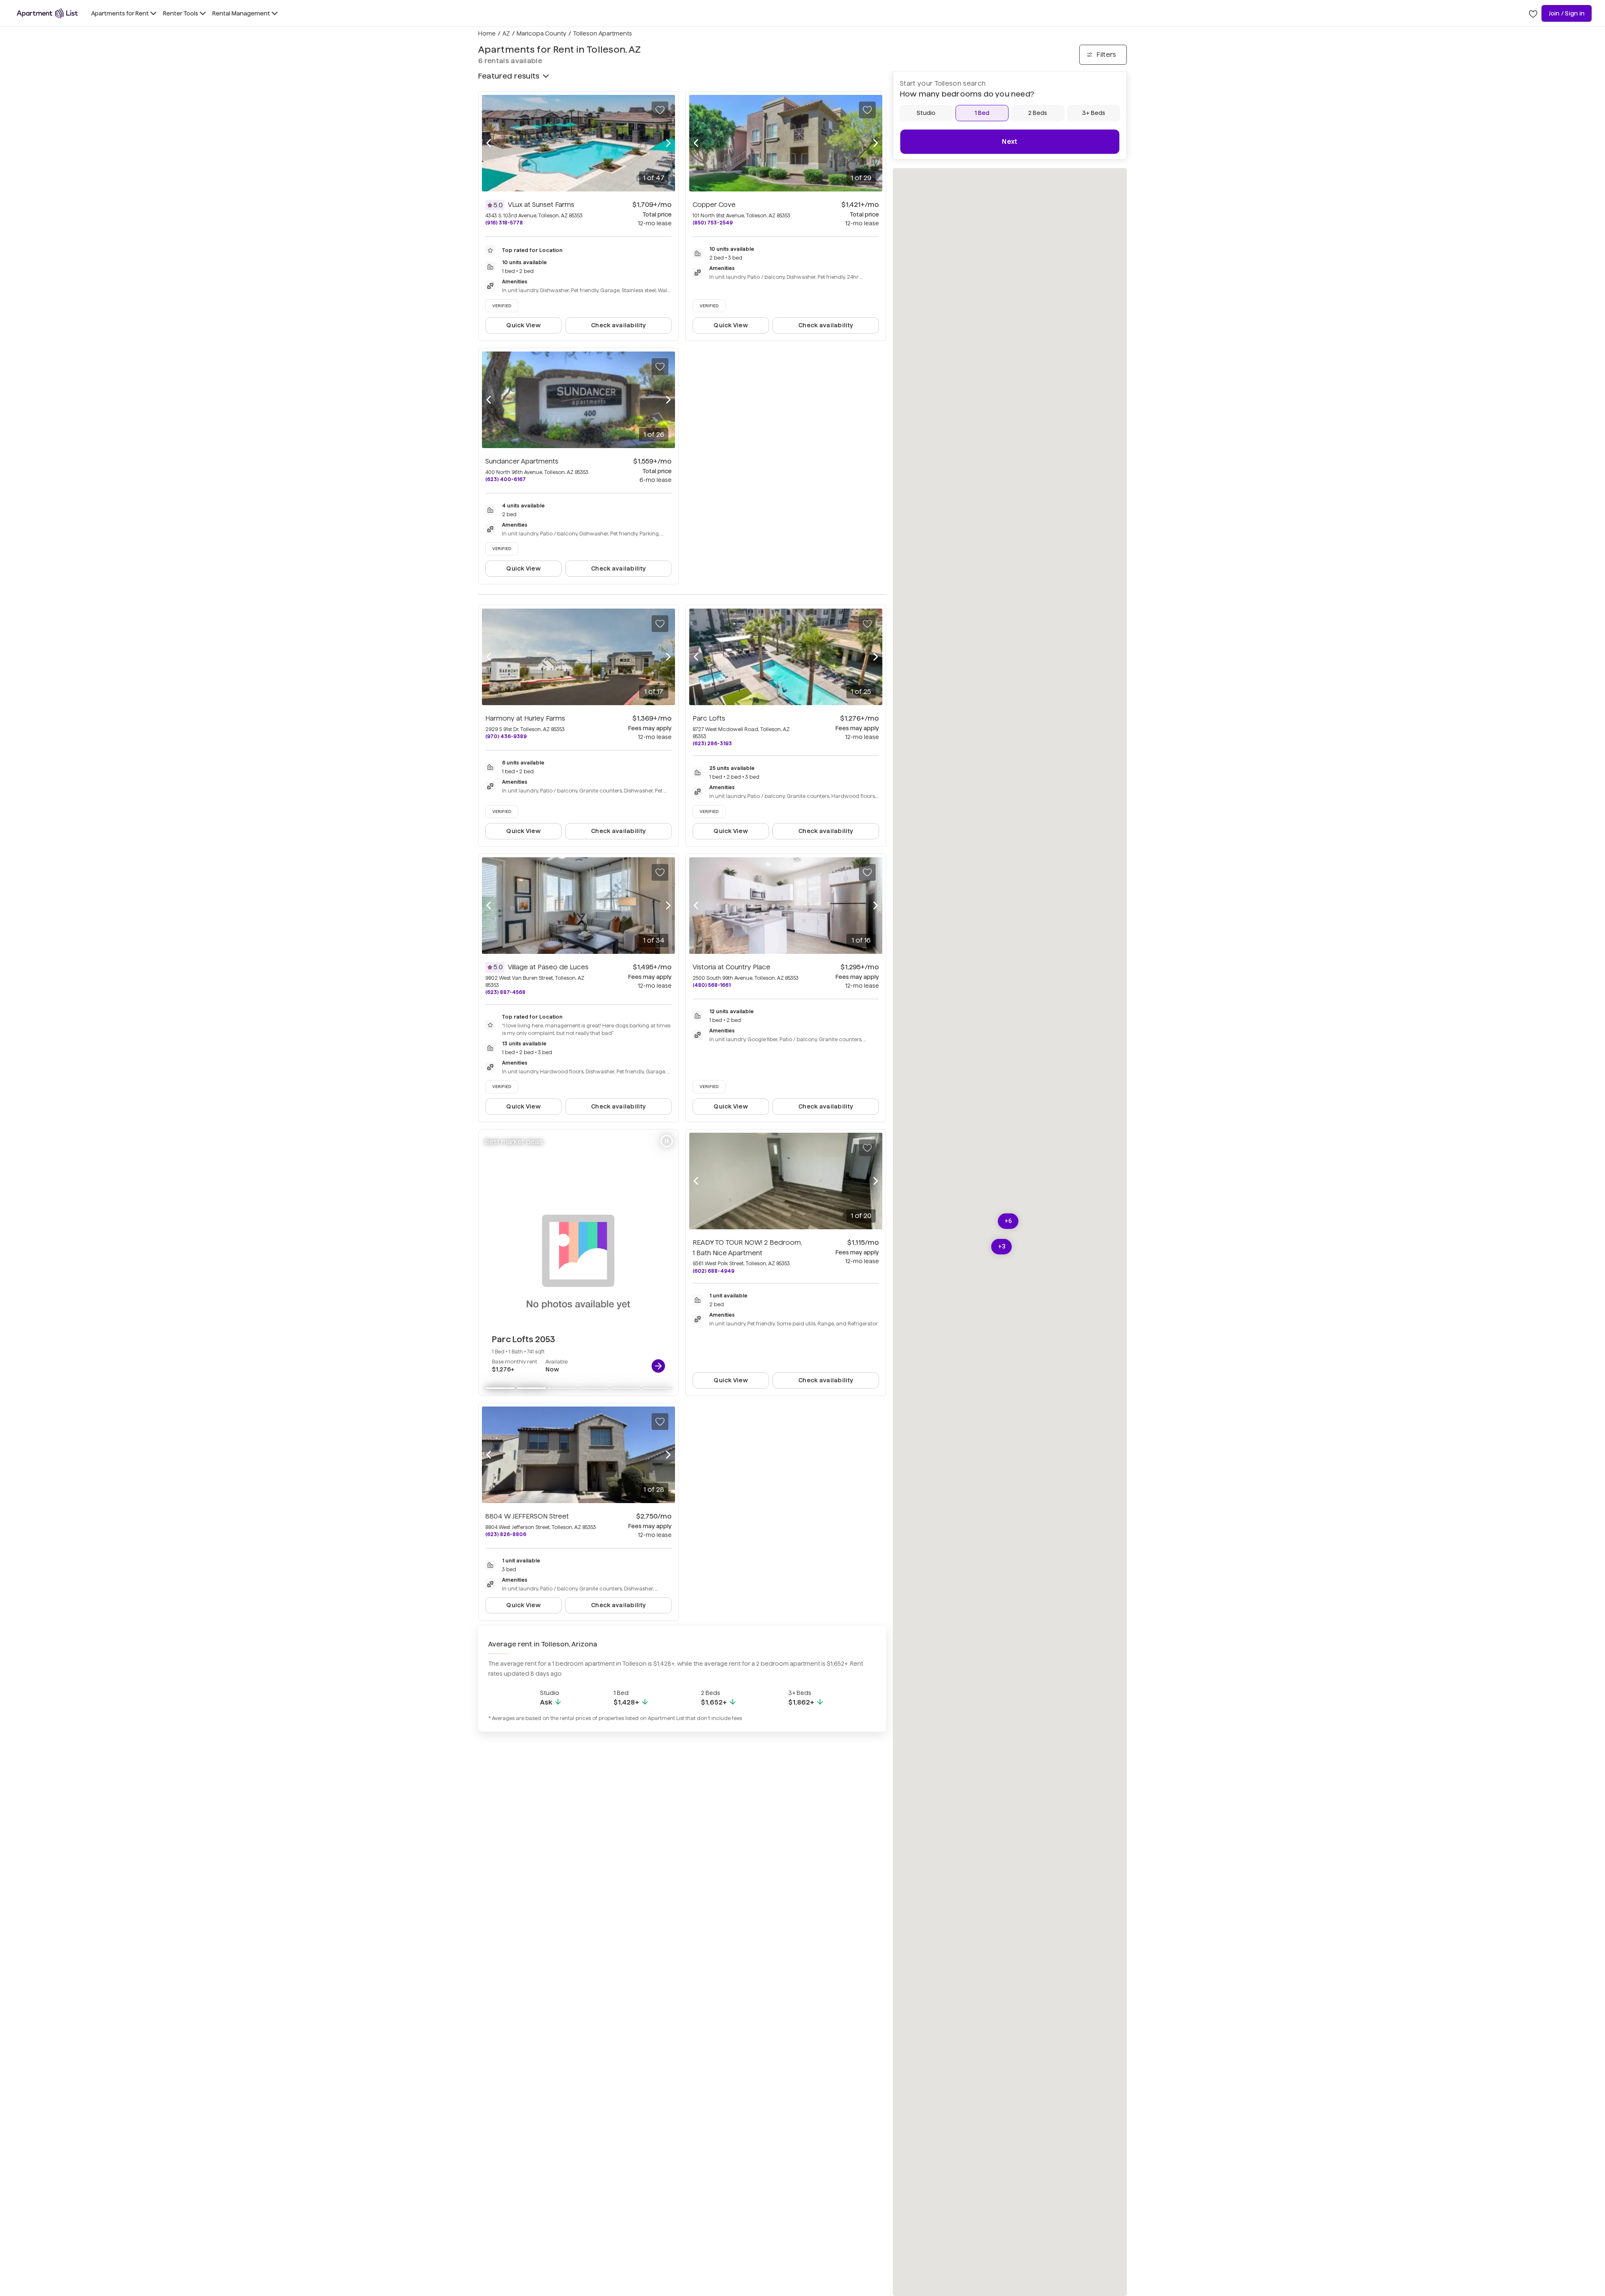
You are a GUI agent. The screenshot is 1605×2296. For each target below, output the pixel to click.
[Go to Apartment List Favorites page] (1533, 13)
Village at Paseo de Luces (548, 967)
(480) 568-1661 (712, 985)
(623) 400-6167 (506, 479)
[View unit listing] (658, 1366)
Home (487, 33)
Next (1010, 141)
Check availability (618, 325)
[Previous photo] (489, 143)
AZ (506, 33)
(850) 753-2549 (713, 223)
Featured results (509, 76)
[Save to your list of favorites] (660, 110)
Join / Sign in (1567, 13)
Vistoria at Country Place (731, 967)
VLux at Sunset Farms (541, 205)
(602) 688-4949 (713, 1271)
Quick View (524, 325)
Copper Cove (714, 205)
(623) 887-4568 (505, 992)
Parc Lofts (709, 718)
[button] (1002, 1247)
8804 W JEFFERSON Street (527, 1516)
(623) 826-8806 (506, 1534)
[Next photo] (668, 143)
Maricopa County (541, 33)
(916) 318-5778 (504, 223)
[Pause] (667, 1141)
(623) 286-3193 (712, 743)
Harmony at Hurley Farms (525, 718)
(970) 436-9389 (506, 736)
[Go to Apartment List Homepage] (47, 13)
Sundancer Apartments (522, 461)
